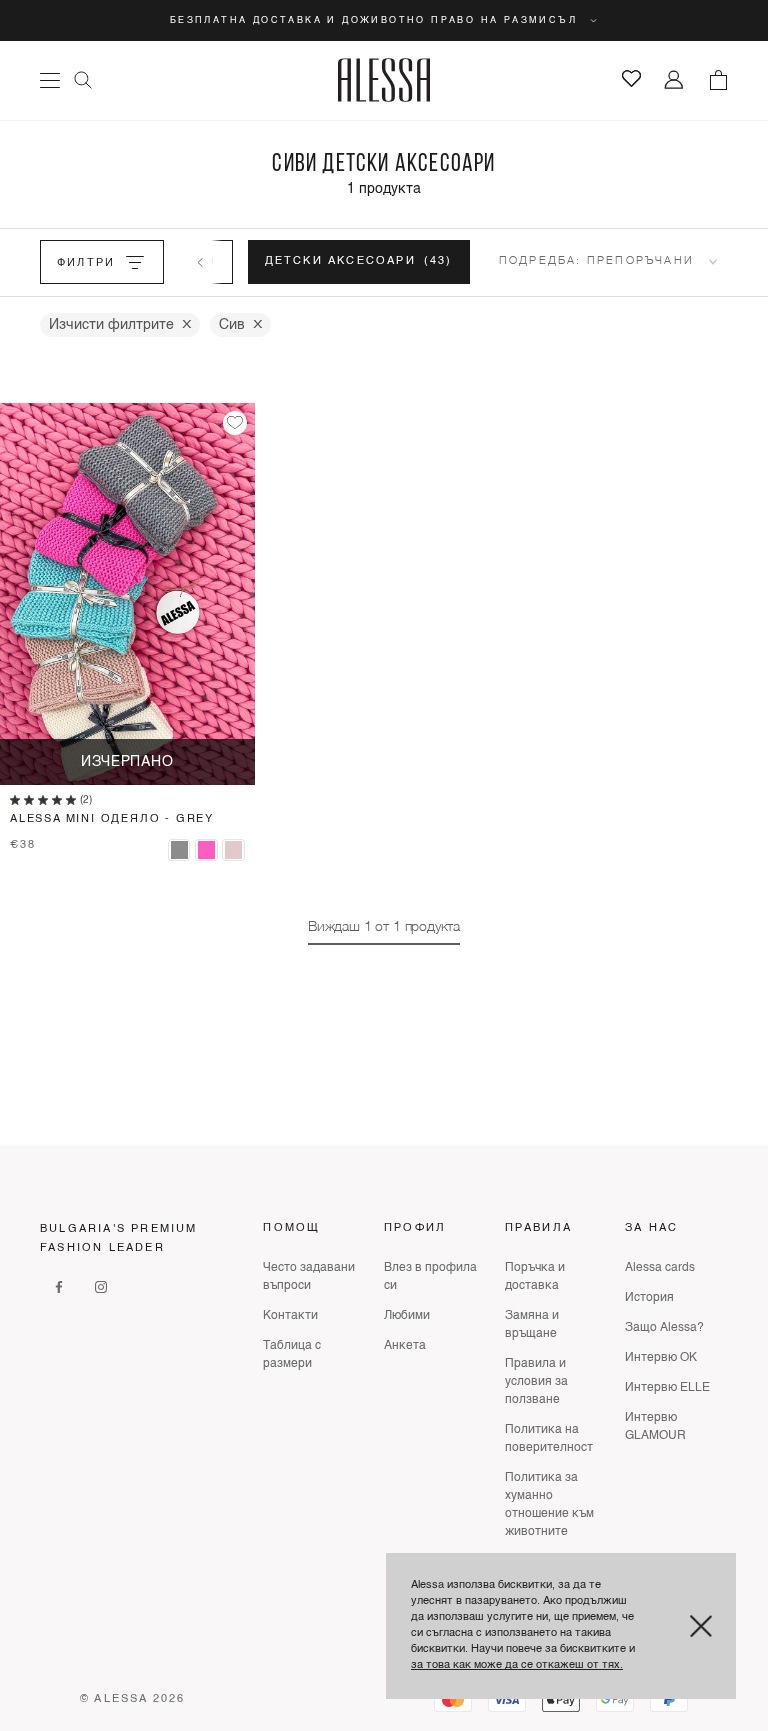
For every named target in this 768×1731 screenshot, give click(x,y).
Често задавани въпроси (309, 1277)
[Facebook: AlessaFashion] (59, 1287)
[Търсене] (83, 80)
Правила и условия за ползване (536, 1382)
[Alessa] (384, 80)
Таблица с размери (292, 1355)
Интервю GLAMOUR (655, 1427)
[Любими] (631, 78)
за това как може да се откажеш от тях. (517, 1665)
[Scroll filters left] (200, 262)
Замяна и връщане (532, 1325)
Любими (407, 1316)
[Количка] (718, 80)
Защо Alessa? (664, 1328)
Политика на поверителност (549, 1439)
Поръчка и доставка (535, 1277)
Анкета (405, 1346)
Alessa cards (660, 1268)
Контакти (290, 1316)
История (649, 1298)
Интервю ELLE (667, 1388)
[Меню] (50, 80)
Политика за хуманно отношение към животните (549, 1505)
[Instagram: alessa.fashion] (101, 1287)
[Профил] (674, 80)
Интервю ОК (661, 1358)
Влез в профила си (430, 1277)
